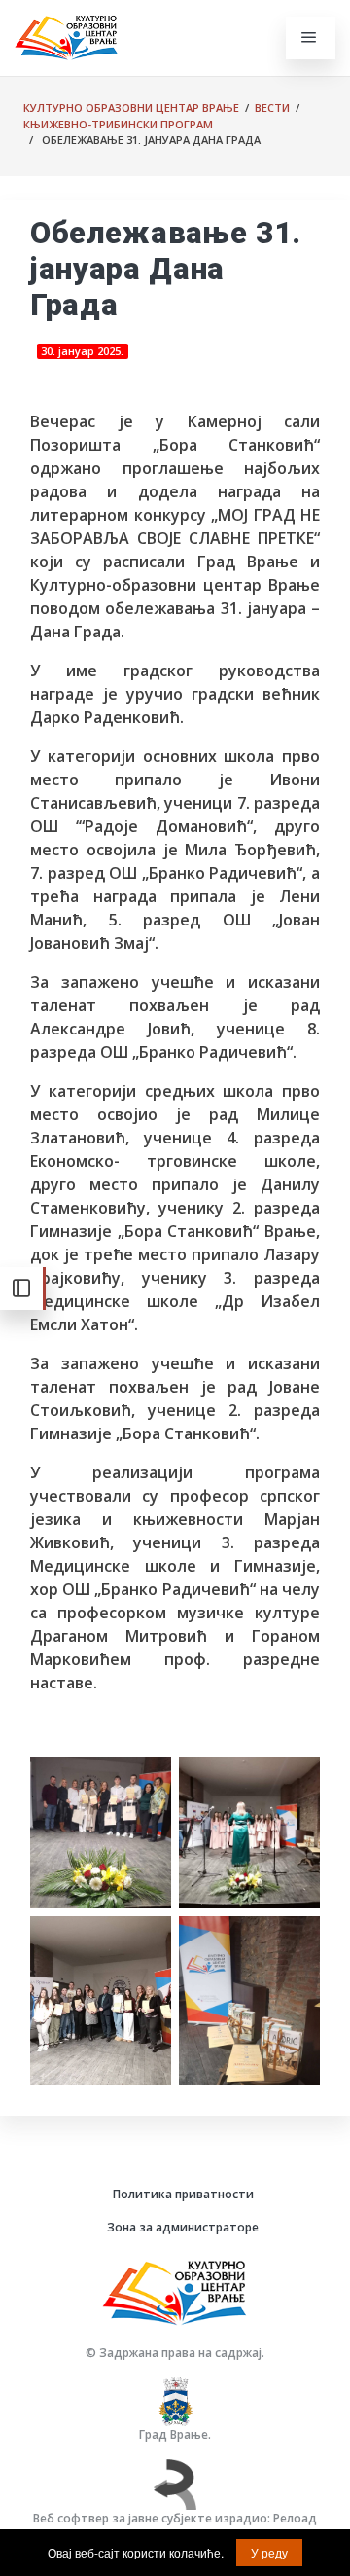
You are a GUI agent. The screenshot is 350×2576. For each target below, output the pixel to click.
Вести (272, 108)
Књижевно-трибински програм (118, 124)
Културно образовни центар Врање (131, 108)
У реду (269, 2552)
